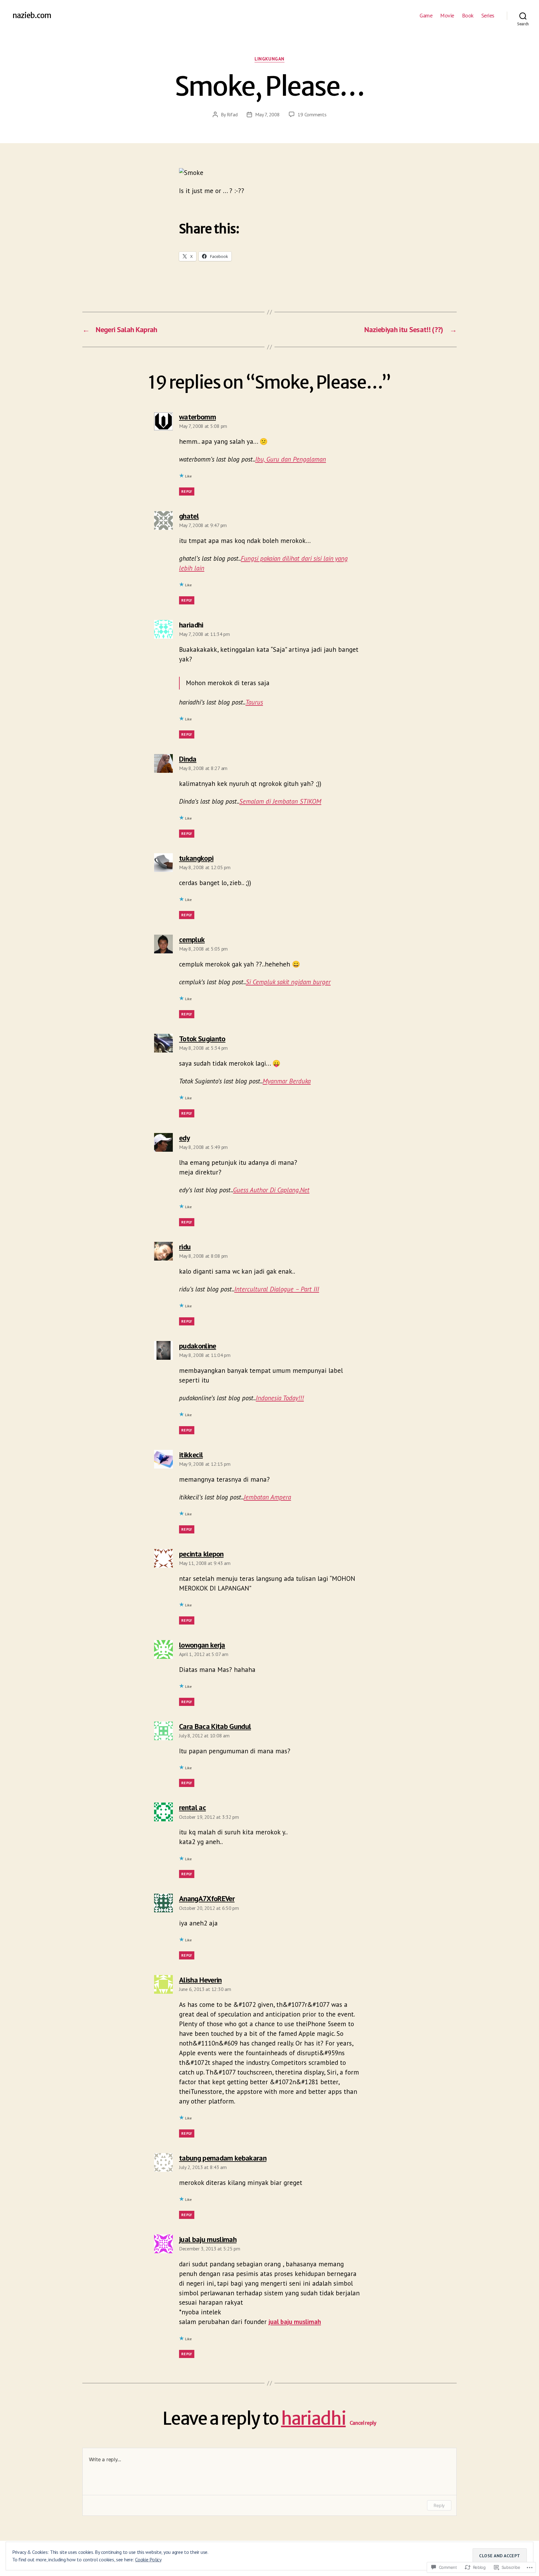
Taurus (254, 702)
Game (426, 16)
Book (468, 16)
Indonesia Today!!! (280, 1398)
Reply (187, 491)
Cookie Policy (148, 2559)
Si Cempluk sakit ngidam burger (288, 982)
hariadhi (313, 2419)
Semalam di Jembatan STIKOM (280, 801)
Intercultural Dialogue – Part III (277, 1289)
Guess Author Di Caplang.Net (271, 1190)
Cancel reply (363, 2423)
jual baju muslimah (295, 2322)
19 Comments (312, 114)
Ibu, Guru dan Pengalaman (291, 459)
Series (488, 16)
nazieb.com (32, 16)
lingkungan (269, 59)
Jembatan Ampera (267, 1497)
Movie (447, 16)
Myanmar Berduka (287, 1081)
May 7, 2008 (267, 114)
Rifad (232, 114)
